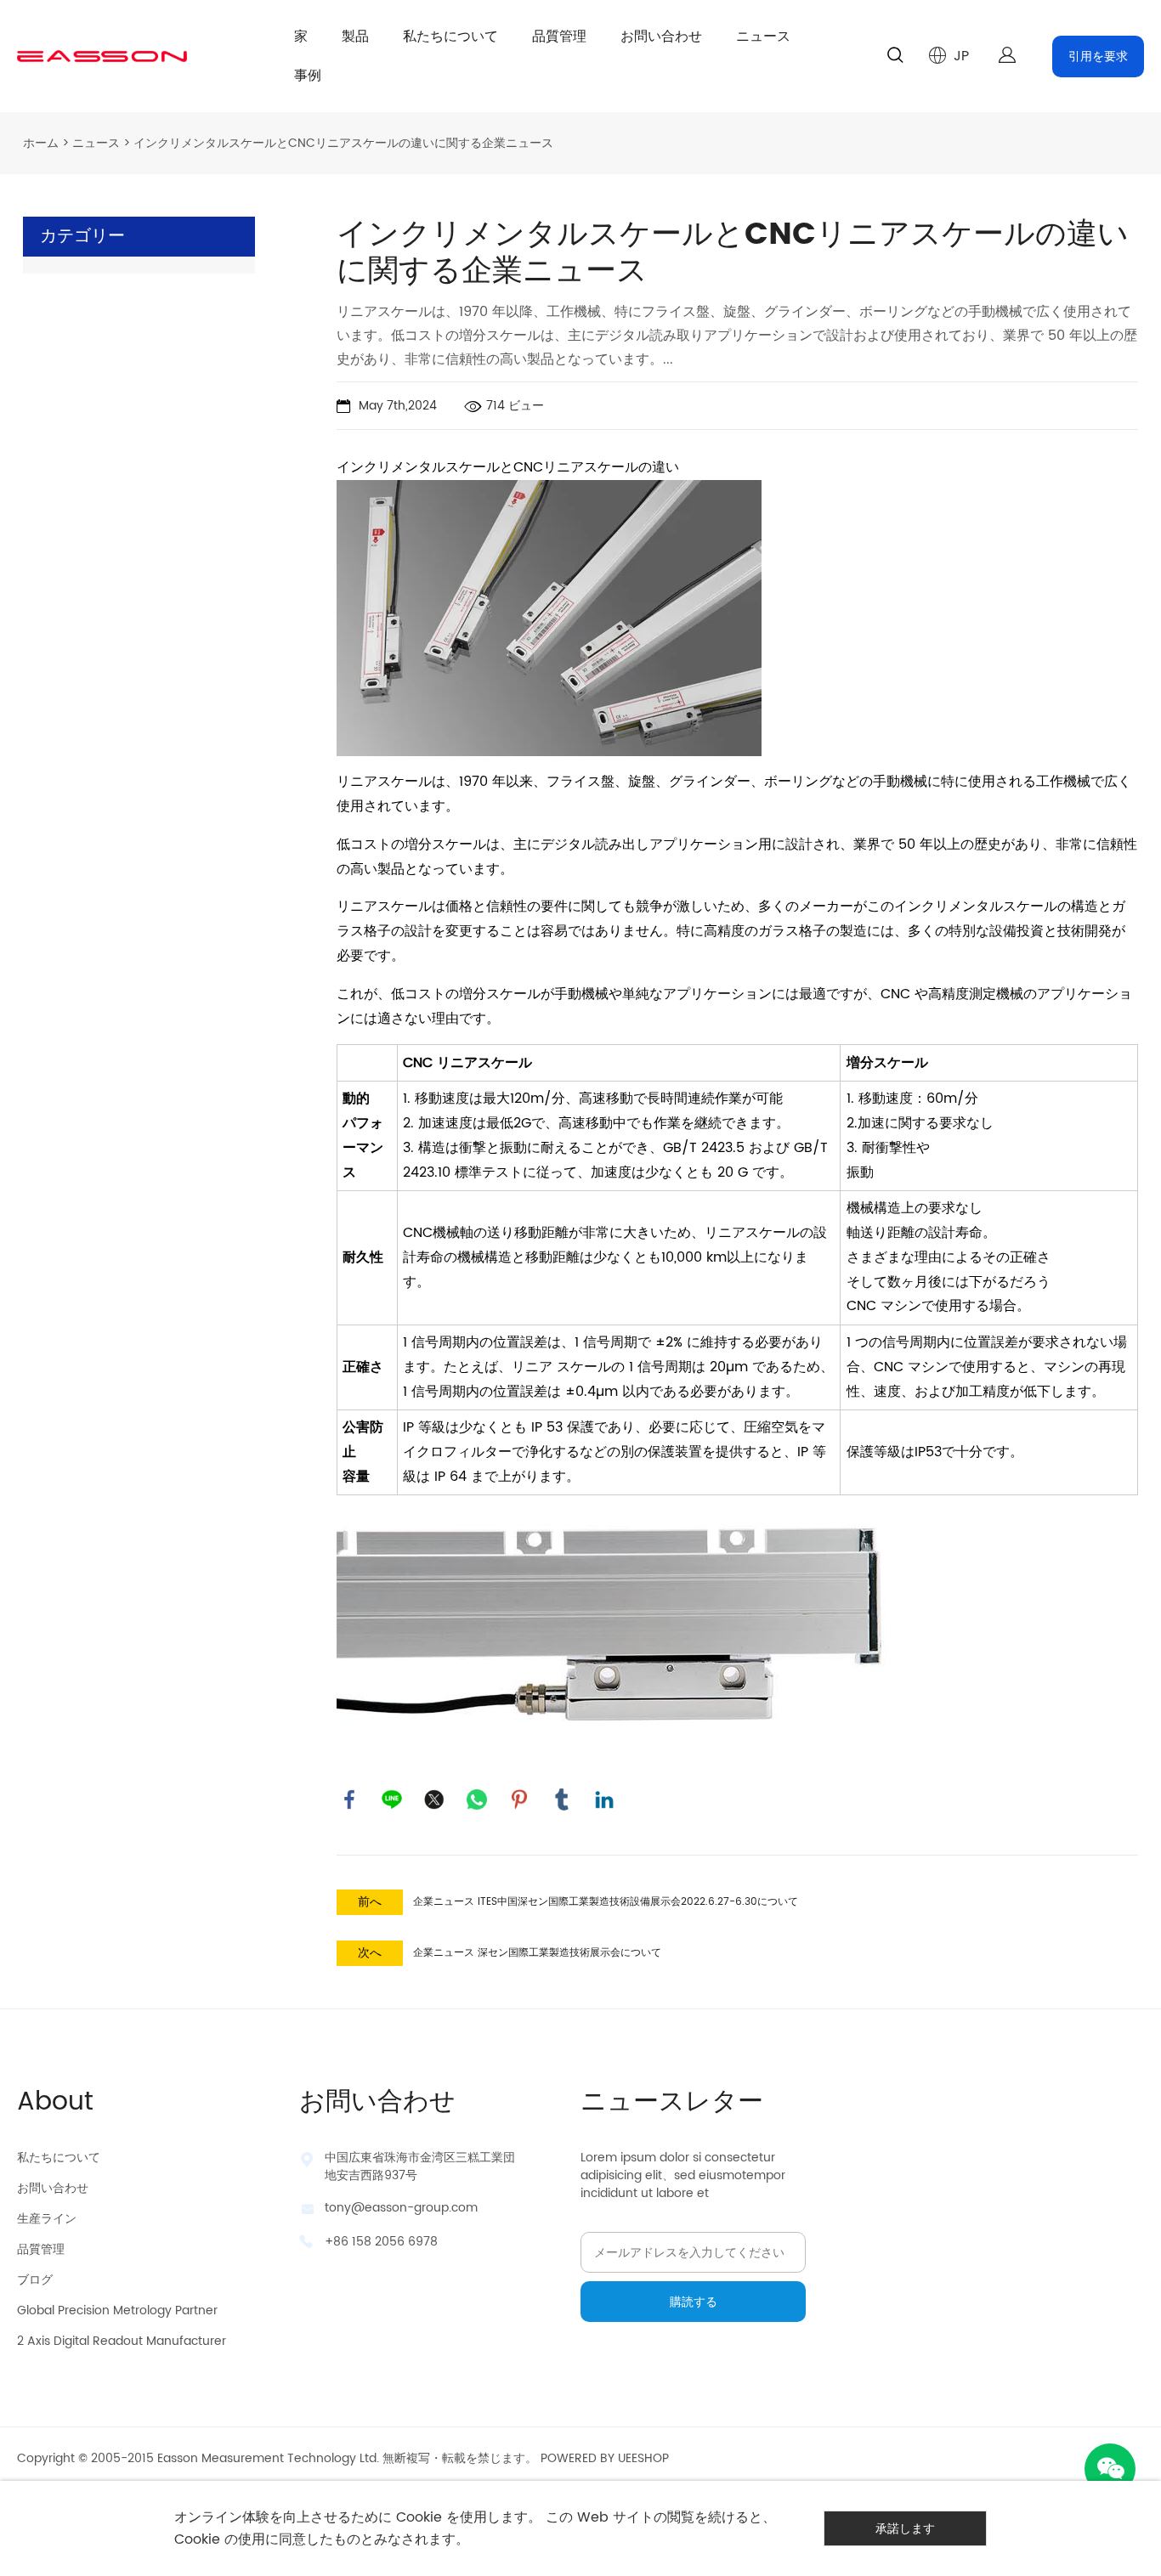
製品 (355, 37)
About (55, 2102)
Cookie (419, 2517)
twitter (434, 1799)
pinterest (519, 1799)
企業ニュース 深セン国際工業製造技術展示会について (537, 1953)
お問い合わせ (661, 37)
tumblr (562, 1799)
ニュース (763, 37)
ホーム (41, 143)
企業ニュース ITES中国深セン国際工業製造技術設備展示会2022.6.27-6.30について (606, 1902)
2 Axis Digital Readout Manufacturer (122, 2341)
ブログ (35, 2280)
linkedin (604, 1799)
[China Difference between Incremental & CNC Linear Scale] (549, 618)
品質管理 (559, 37)
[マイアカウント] (1007, 56)
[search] (895, 58)
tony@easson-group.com (401, 2208)
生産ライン (47, 2219)
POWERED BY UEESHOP (605, 2458)
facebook (349, 1799)
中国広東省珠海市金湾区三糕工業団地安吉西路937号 (420, 2166)
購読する (694, 2302)
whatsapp (477, 1799)
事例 (308, 76)
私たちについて (450, 37)
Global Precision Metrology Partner (117, 2310)
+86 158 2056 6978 (381, 2242)
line (392, 1799)
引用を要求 (1098, 56)
